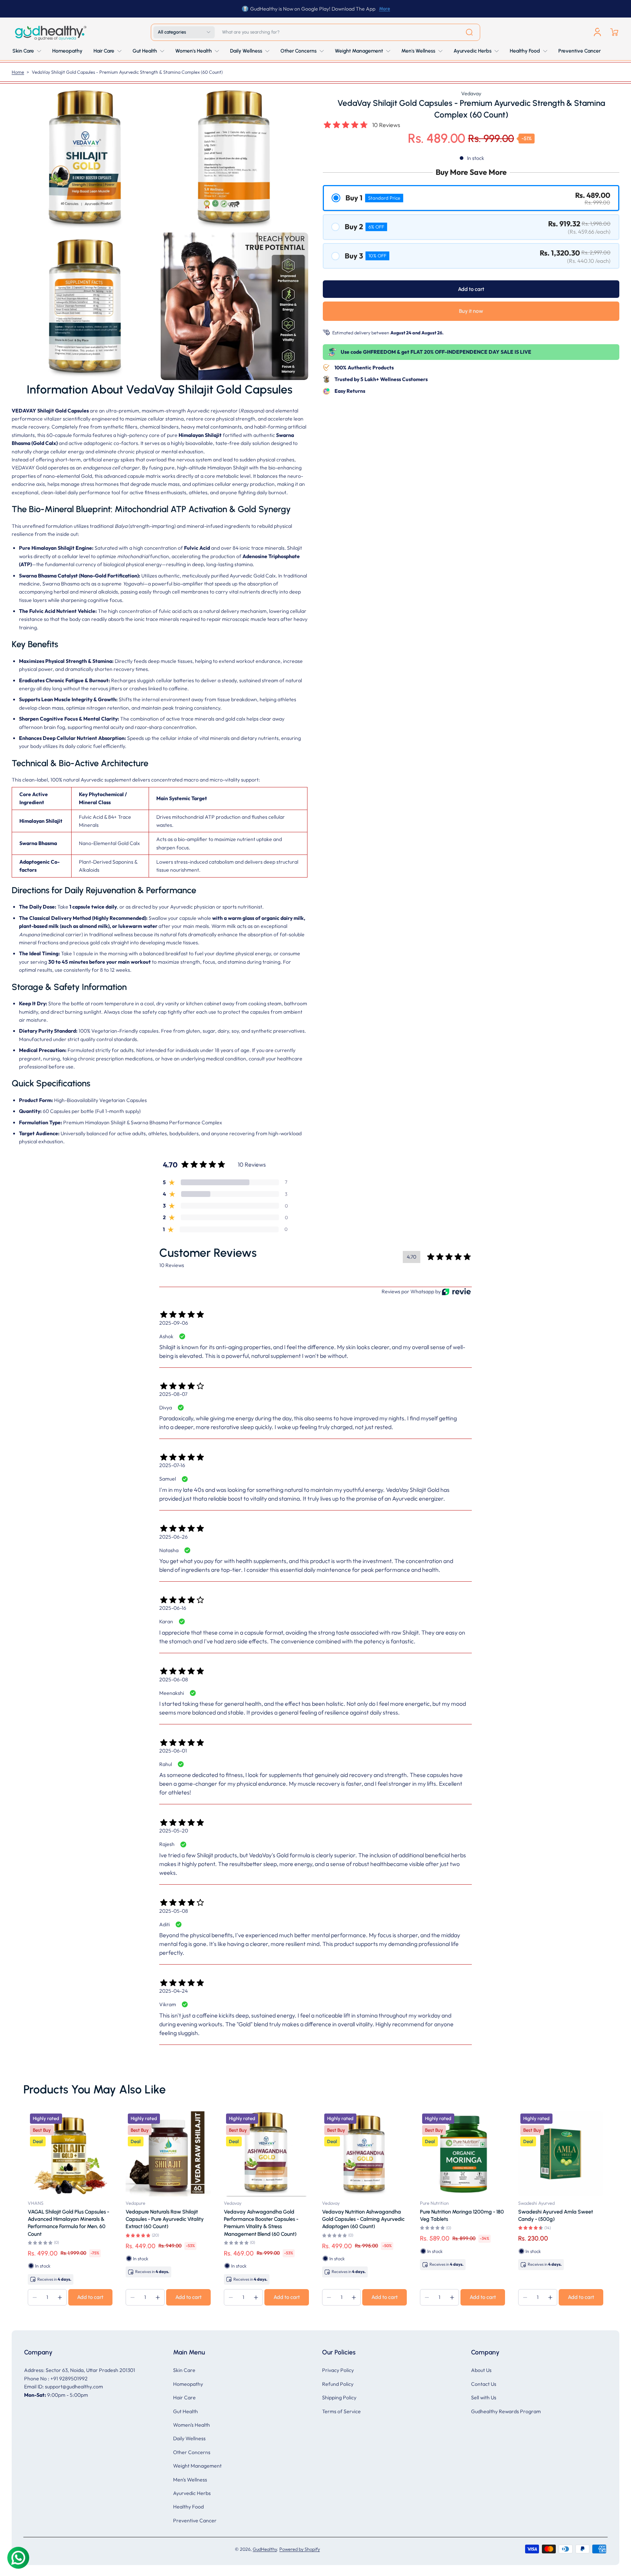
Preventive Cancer (195, 2521)
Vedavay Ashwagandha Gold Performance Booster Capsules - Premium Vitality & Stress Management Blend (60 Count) (396, 2223)
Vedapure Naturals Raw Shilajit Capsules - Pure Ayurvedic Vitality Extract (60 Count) (299, 2219)
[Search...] (469, 32)
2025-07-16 (172, 1465)
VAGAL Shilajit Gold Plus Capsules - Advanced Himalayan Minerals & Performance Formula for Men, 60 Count (203, 2223)
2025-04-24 (173, 1991)
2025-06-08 (174, 1679)
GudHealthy (265, 2549)
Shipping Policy (339, 2398)
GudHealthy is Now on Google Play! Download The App (313, 9)
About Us (481, 2370)
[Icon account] (597, 32)
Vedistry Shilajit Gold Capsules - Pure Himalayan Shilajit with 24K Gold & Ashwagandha (102, 2219)
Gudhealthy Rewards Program (506, 2411)
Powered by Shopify (300, 2549)
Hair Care (184, 2398)
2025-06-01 (173, 1751)
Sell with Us (484, 2398)
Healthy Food (188, 2507)
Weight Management (197, 2466)
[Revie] (456, 1292)
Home (18, 72)
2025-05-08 (174, 1911)
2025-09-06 (174, 1323)
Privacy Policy (338, 2370)
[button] (184, 32)
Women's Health (192, 2425)
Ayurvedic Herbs (192, 2493)
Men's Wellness (190, 2480)
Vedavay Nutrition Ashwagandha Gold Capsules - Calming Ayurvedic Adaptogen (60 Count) (498, 2219)
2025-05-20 (174, 1831)
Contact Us (484, 2384)
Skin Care (184, 2370)
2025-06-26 (173, 1537)
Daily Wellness (189, 2438)
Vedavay (471, 93)
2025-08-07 (173, 1394)
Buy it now (471, 311)
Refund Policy (338, 2384)
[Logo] (50, 32)
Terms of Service (341, 2411)
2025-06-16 (173, 1608)
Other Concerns (192, 2452)
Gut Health (186, 2411)
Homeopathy (188, 2384)
